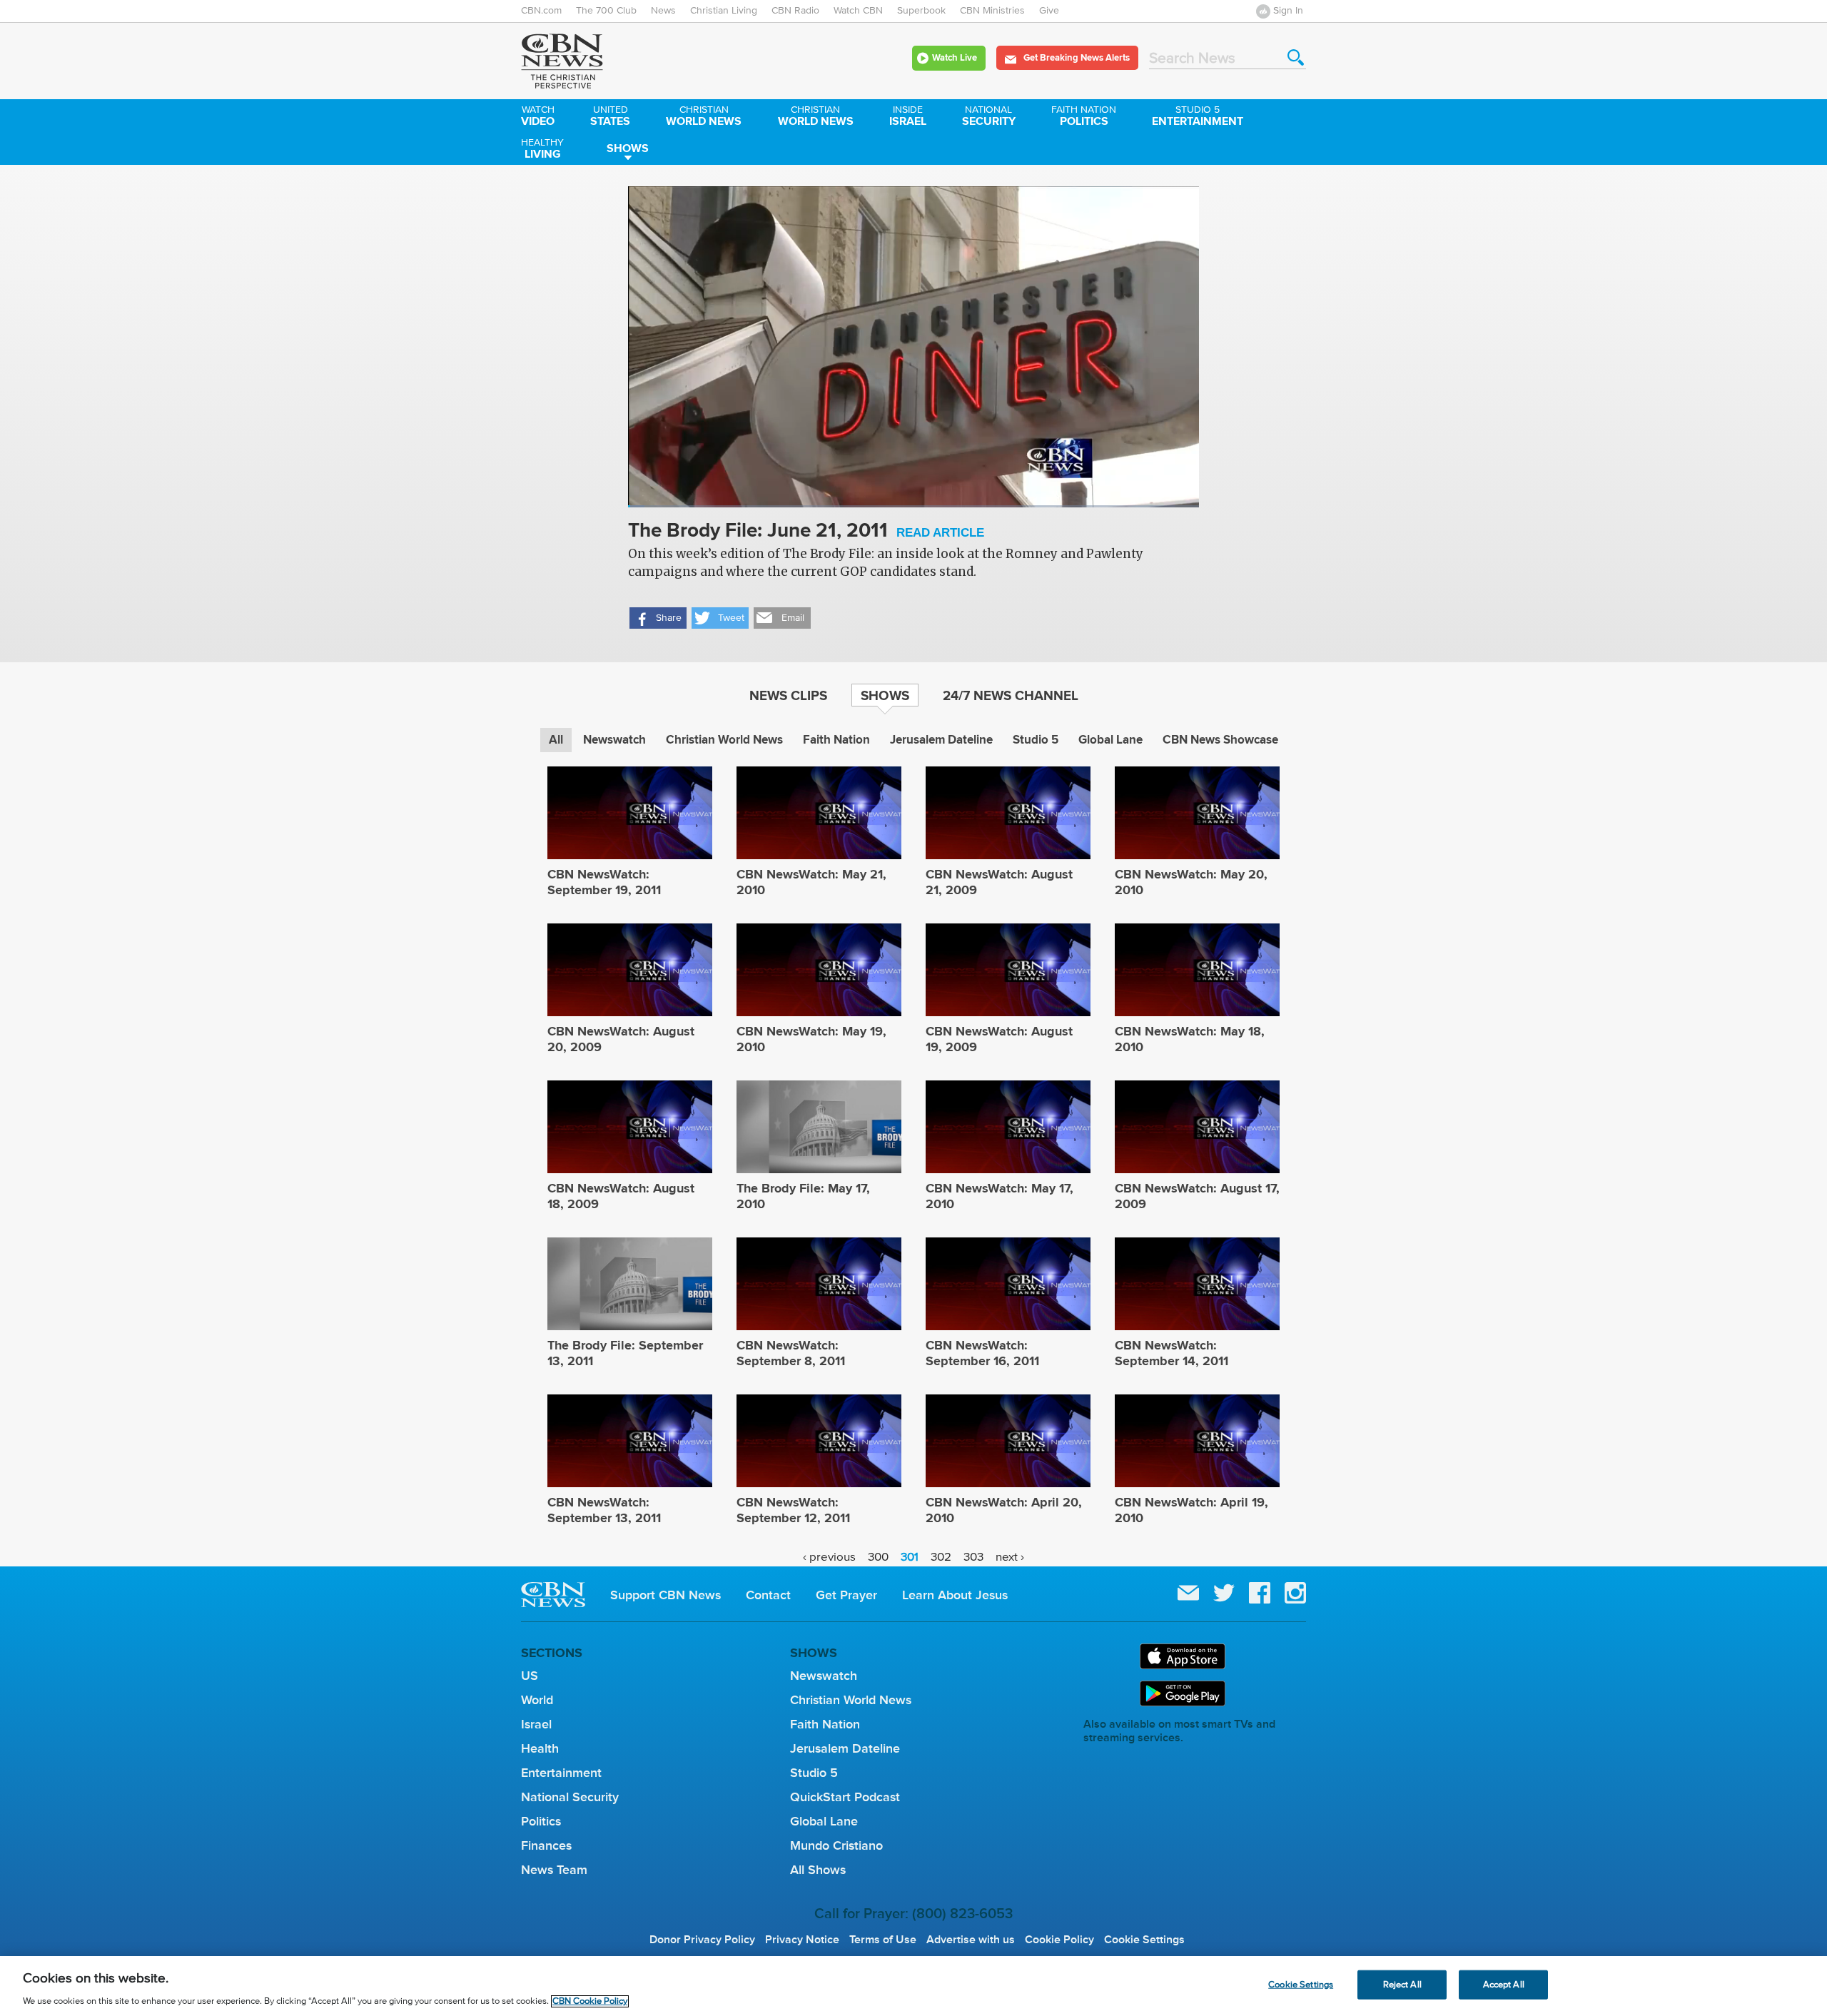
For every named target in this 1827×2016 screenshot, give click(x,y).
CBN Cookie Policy (590, 2001)
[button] (658, 618)
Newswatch (614, 740)
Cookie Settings (1144, 1940)
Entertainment (1198, 117)
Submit (1296, 57)
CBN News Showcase (1220, 740)
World (537, 1700)
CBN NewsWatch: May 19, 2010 (811, 1039)
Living (542, 150)
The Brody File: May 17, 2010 (803, 1196)
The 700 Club (606, 11)
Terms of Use (883, 1940)
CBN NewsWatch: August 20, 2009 (621, 1039)
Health (540, 1748)
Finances (546, 1845)
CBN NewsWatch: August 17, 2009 (1197, 1196)
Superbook (921, 11)
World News (704, 117)
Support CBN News (665, 1595)
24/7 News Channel (1011, 695)
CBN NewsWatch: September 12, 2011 (793, 1510)
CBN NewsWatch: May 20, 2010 (1191, 882)
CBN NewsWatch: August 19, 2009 (999, 1039)
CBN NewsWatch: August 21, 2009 (999, 882)
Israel (908, 117)
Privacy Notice (802, 1940)
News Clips (788, 695)
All (556, 740)
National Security (570, 1797)
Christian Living (724, 11)
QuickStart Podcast (845, 1797)
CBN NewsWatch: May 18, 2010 (1190, 1039)
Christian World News (724, 740)
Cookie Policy (1059, 1940)
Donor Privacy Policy (702, 1940)
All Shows (818, 1870)
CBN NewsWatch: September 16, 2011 (982, 1353)
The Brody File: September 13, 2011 (625, 1353)
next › (1010, 1557)
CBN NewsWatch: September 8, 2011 (791, 1353)
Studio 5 (1036, 740)
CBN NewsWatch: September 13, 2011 (604, 1510)
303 (973, 1557)
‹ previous (829, 1557)
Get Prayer (846, 1595)
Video (538, 117)
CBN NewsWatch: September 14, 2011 (1171, 1353)
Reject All (1402, 1984)
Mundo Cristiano (836, 1845)
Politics (1084, 117)
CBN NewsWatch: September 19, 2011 (604, 882)
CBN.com (541, 11)
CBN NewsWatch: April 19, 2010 (1191, 1510)
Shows (628, 148)
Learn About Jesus (955, 1595)
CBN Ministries (992, 11)
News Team (554, 1870)
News (663, 11)
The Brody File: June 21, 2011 (806, 531)
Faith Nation (836, 740)
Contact (768, 1595)
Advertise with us (971, 1940)
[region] (913, 1986)
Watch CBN (858, 11)
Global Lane (1110, 740)
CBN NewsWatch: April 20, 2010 (1004, 1510)
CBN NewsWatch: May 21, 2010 (811, 882)
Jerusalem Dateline (941, 740)
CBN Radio (795, 11)
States (610, 117)
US (530, 1676)
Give (1049, 11)
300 (878, 1557)
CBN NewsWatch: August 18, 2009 (621, 1196)
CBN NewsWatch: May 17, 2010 (999, 1196)
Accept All (1504, 1984)
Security (989, 117)
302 (941, 1557)
